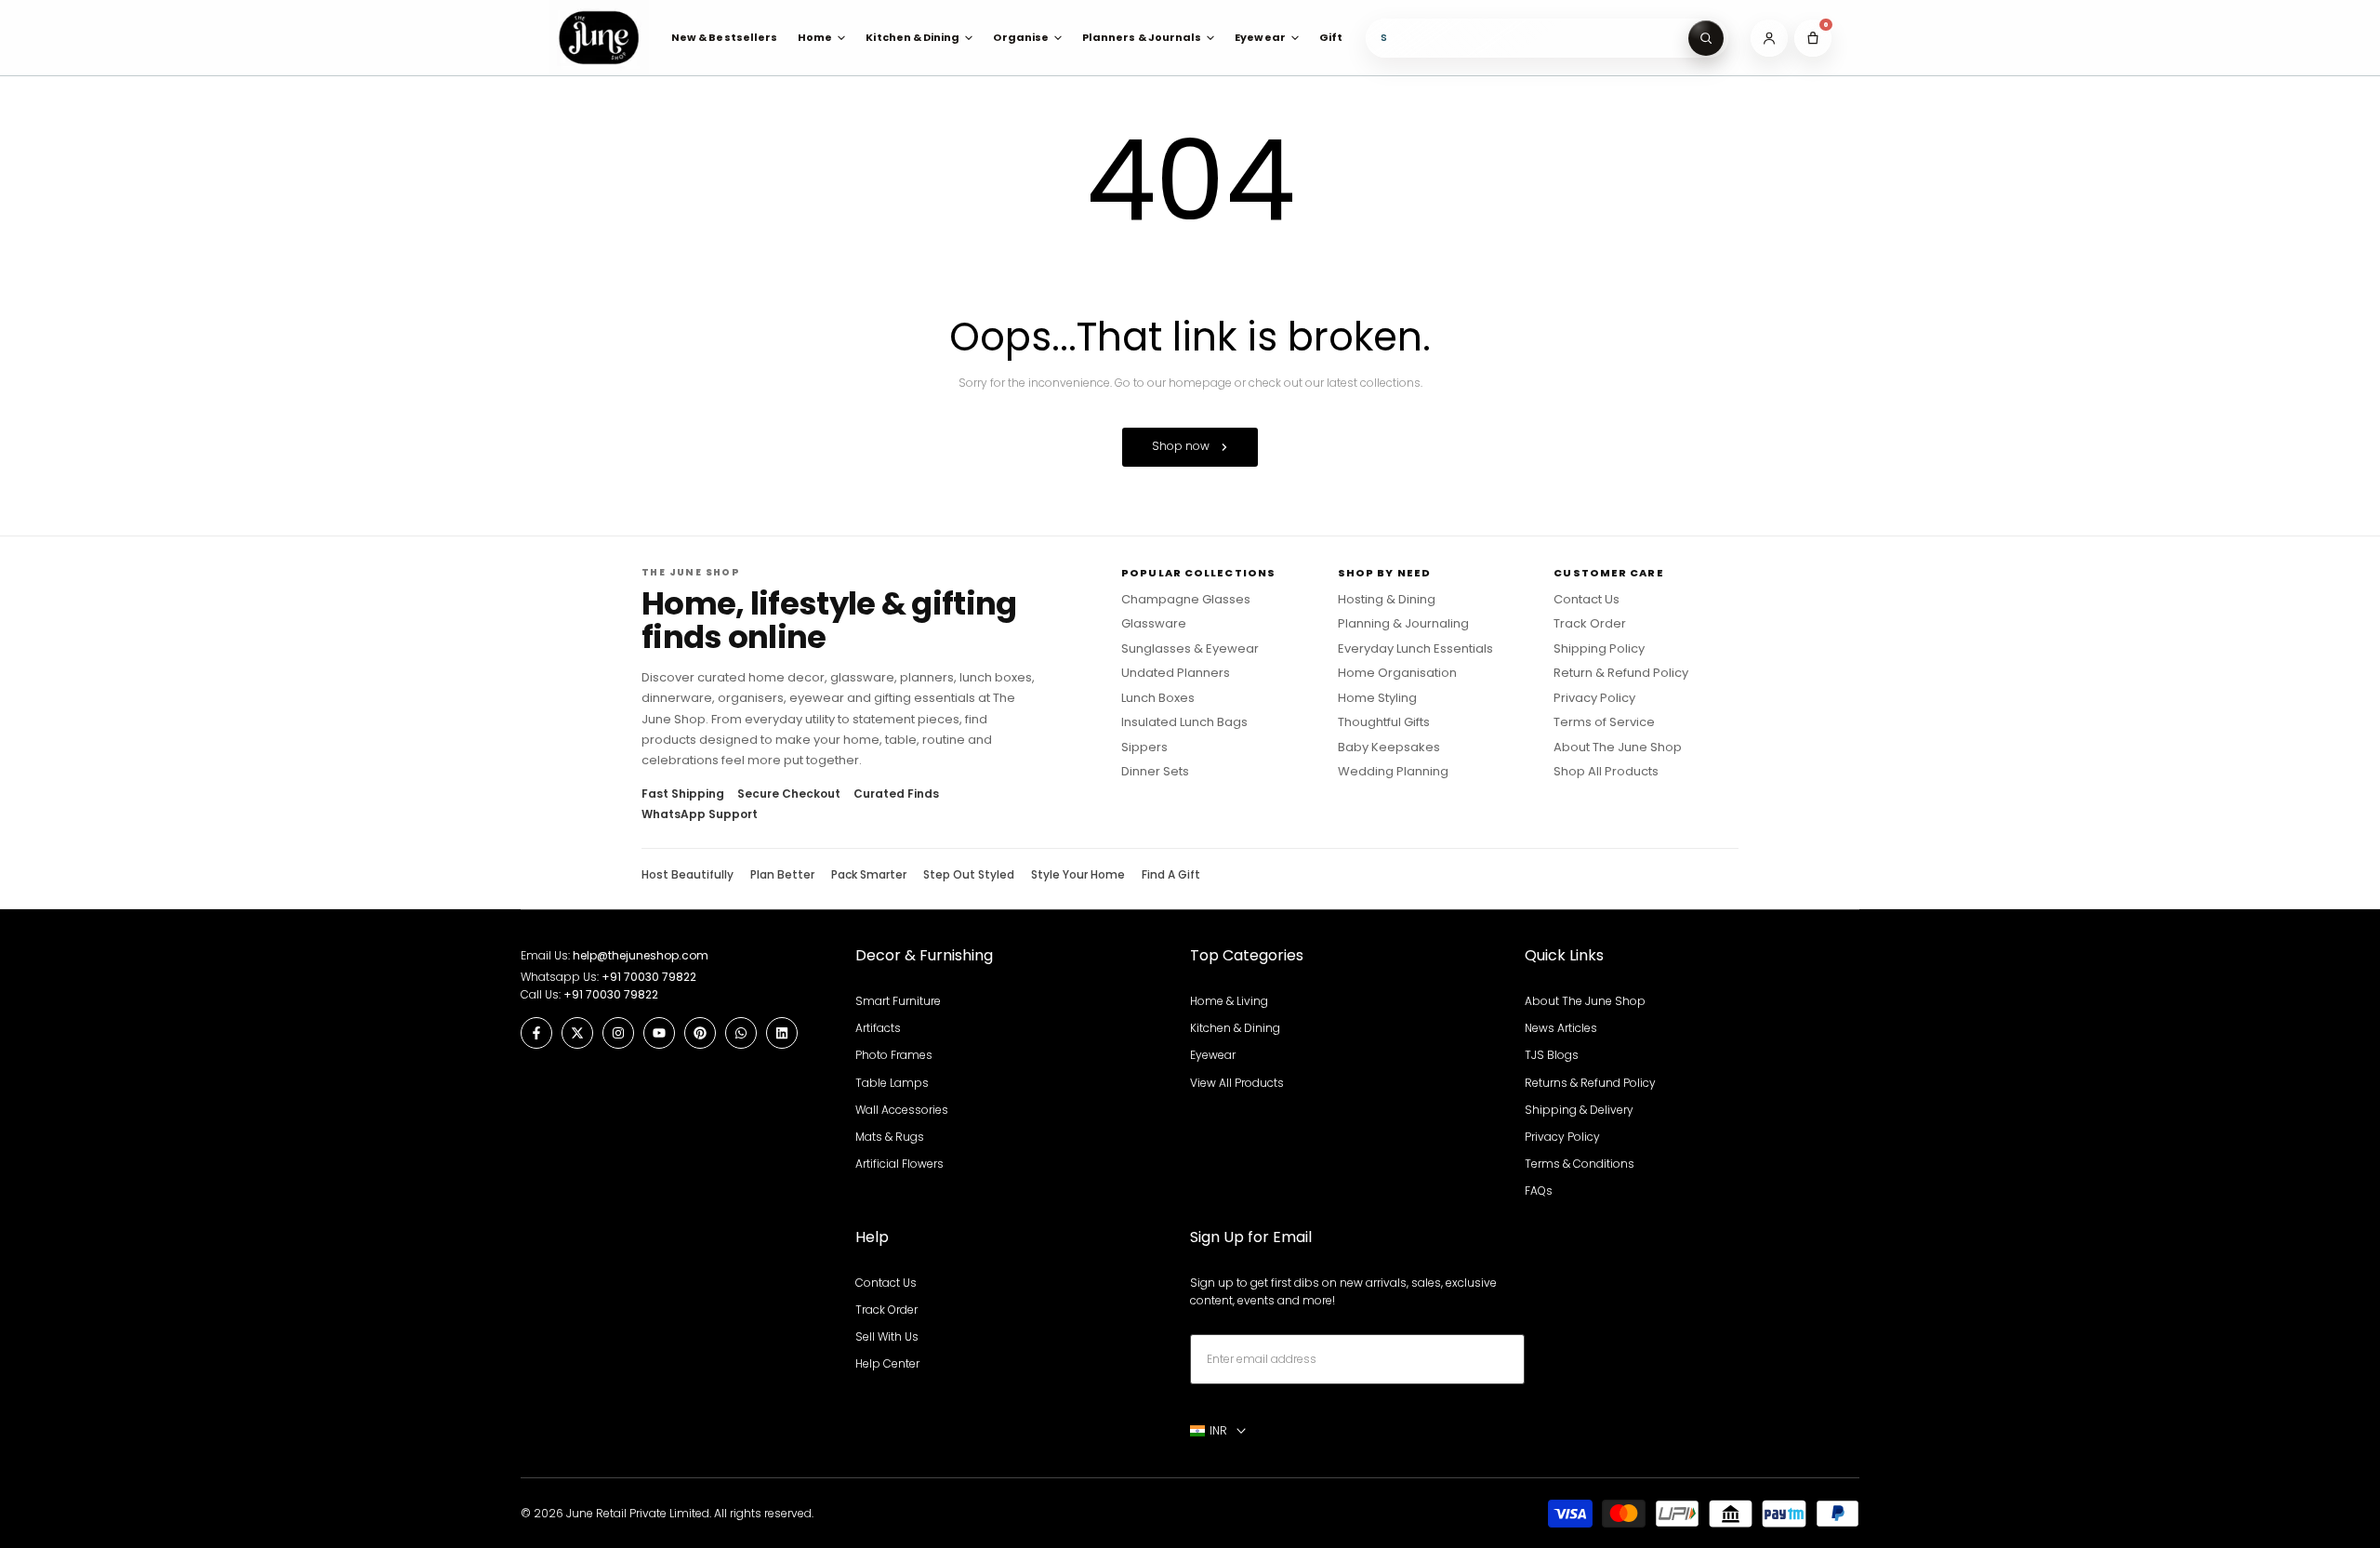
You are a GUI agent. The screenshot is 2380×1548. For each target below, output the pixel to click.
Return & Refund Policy (1621, 673)
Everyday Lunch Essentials (1415, 649)
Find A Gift (1171, 875)
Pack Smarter (869, 875)
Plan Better (782, 875)
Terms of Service (1604, 722)
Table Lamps (892, 1083)
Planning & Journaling (1403, 624)
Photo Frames (894, 1055)
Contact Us (1587, 600)
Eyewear (1213, 1055)
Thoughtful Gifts (1384, 722)
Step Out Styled (969, 875)
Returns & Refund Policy (1590, 1083)
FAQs (1539, 1191)
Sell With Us (887, 1336)
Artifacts (878, 1028)
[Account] (1769, 38)
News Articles (1561, 1028)
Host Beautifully (688, 875)
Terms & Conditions (1580, 1164)
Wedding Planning (1393, 772)
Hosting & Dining (1387, 600)
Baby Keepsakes (1389, 748)
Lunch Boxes (1158, 698)
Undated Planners (1176, 673)
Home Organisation (1397, 673)
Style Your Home (1078, 875)
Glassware (1154, 624)
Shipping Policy (1599, 649)
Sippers (1144, 748)
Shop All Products (1606, 772)
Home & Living (1229, 1001)
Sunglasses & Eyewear (1190, 649)
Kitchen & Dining (1235, 1028)
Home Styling (1377, 698)
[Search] (1706, 38)
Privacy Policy (1594, 698)
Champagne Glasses (1186, 600)
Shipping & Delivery (1579, 1110)
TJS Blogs (1552, 1055)
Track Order (1590, 624)
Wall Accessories (902, 1110)
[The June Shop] (599, 38)
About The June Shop (1618, 748)
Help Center (887, 1363)
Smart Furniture (898, 1001)
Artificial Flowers (899, 1164)
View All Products (1237, 1083)
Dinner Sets (1155, 772)
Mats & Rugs (890, 1137)
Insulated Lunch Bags (1184, 722)
